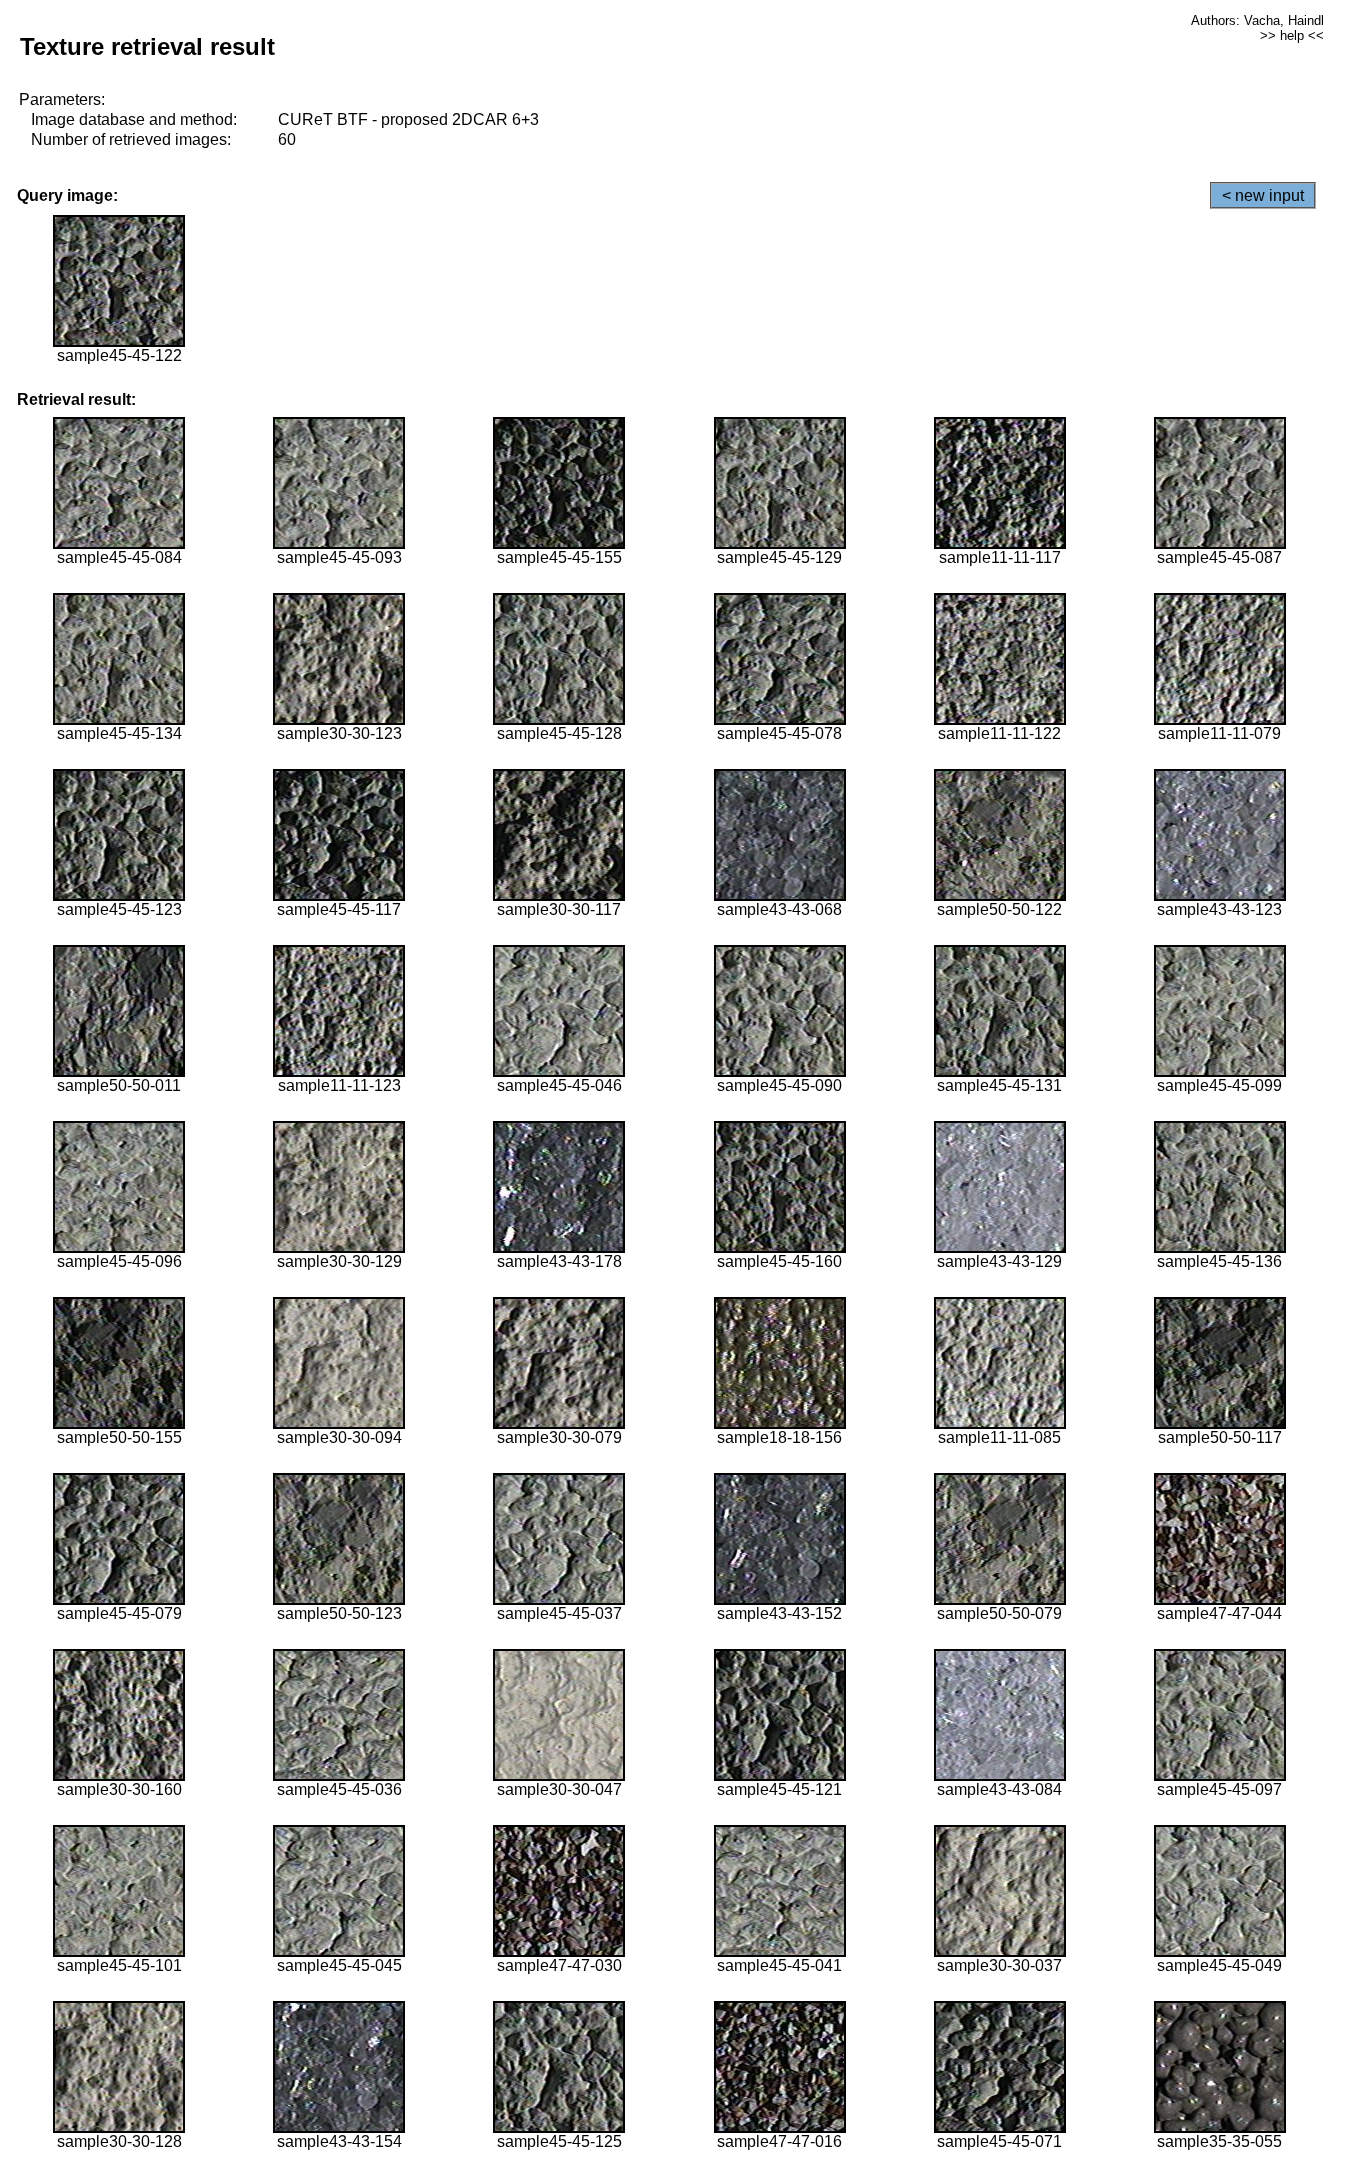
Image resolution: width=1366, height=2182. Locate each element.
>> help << (1292, 35)
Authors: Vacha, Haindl (1257, 20)
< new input (1263, 195)
